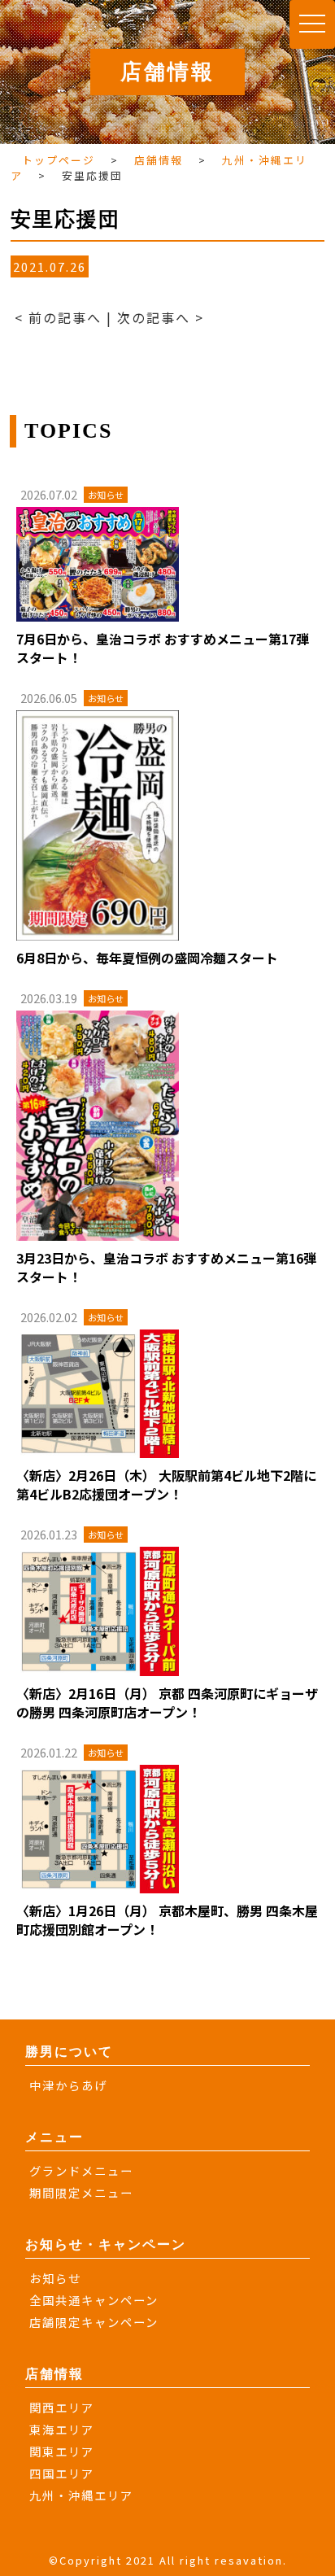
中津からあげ (68, 2085)
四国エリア (62, 2473)
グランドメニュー (81, 2170)
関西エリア (62, 2407)
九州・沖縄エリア (81, 2495)
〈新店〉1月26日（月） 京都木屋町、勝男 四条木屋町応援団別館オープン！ (167, 1920)
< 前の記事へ (58, 317)
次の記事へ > (161, 317)
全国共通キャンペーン (94, 2300)
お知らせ (55, 2278)
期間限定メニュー (81, 2192)
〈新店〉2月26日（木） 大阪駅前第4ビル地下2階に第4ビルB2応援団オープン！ (166, 1484)
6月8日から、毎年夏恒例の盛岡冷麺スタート (147, 958)
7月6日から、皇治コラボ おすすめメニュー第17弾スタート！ (163, 648)
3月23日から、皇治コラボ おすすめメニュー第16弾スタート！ (166, 1267)
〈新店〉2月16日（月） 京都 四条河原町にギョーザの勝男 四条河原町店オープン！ (167, 1703)
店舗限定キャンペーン (94, 2322)
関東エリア (62, 2451)
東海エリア (62, 2429)
